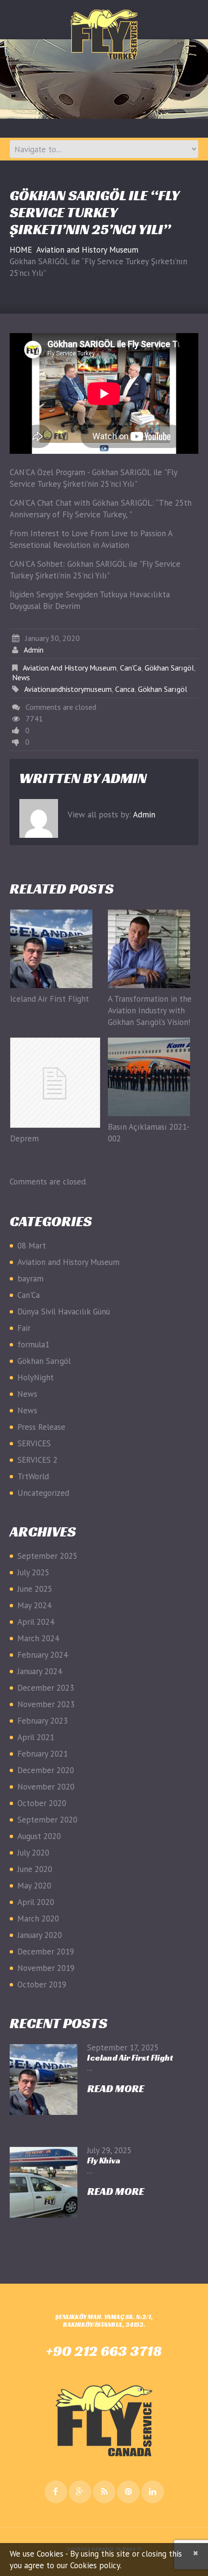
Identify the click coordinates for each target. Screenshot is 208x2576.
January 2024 (40, 1671)
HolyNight (36, 1377)
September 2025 (47, 1556)
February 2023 (43, 1721)
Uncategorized (43, 1493)
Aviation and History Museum (87, 250)
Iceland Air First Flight (50, 999)
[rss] (104, 2492)
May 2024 (34, 1605)
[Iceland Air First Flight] (55, 949)
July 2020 (33, 1853)
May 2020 (34, 1886)
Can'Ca (131, 668)
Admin (34, 650)
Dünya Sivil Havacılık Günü (64, 1312)
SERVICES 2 (37, 1460)
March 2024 (38, 1638)
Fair (24, 1328)
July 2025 (33, 1572)
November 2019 (46, 1968)
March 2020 (38, 1919)
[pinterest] (128, 2492)
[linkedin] (153, 2492)
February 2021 (43, 1754)
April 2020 (36, 1902)
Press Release (41, 1427)
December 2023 (46, 1688)
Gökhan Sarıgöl (169, 668)
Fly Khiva (104, 2160)
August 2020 (39, 1836)
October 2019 (42, 1984)
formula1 (33, 1344)
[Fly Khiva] (44, 2182)
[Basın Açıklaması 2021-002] (153, 1077)
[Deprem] (55, 1083)
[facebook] (56, 2492)
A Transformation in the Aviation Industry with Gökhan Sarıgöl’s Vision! (150, 1010)
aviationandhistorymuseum (68, 689)
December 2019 (46, 1952)
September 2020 (47, 1820)
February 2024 (43, 1655)
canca (125, 689)
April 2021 (36, 1737)
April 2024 (36, 1622)
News (21, 677)
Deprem (24, 1138)
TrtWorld (33, 1476)
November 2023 (46, 1704)
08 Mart (32, 1246)
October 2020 (42, 1803)
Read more (116, 2089)
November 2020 (46, 1787)
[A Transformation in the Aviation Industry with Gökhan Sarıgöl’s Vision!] (153, 949)
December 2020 (46, 1770)
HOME (21, 250)
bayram (30, 1279)
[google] (80, 2492)
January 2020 (40, 1935)
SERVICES (34, 1443)
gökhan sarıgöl (163, 689)
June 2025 (35, 1589)
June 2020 (35, 1869)
